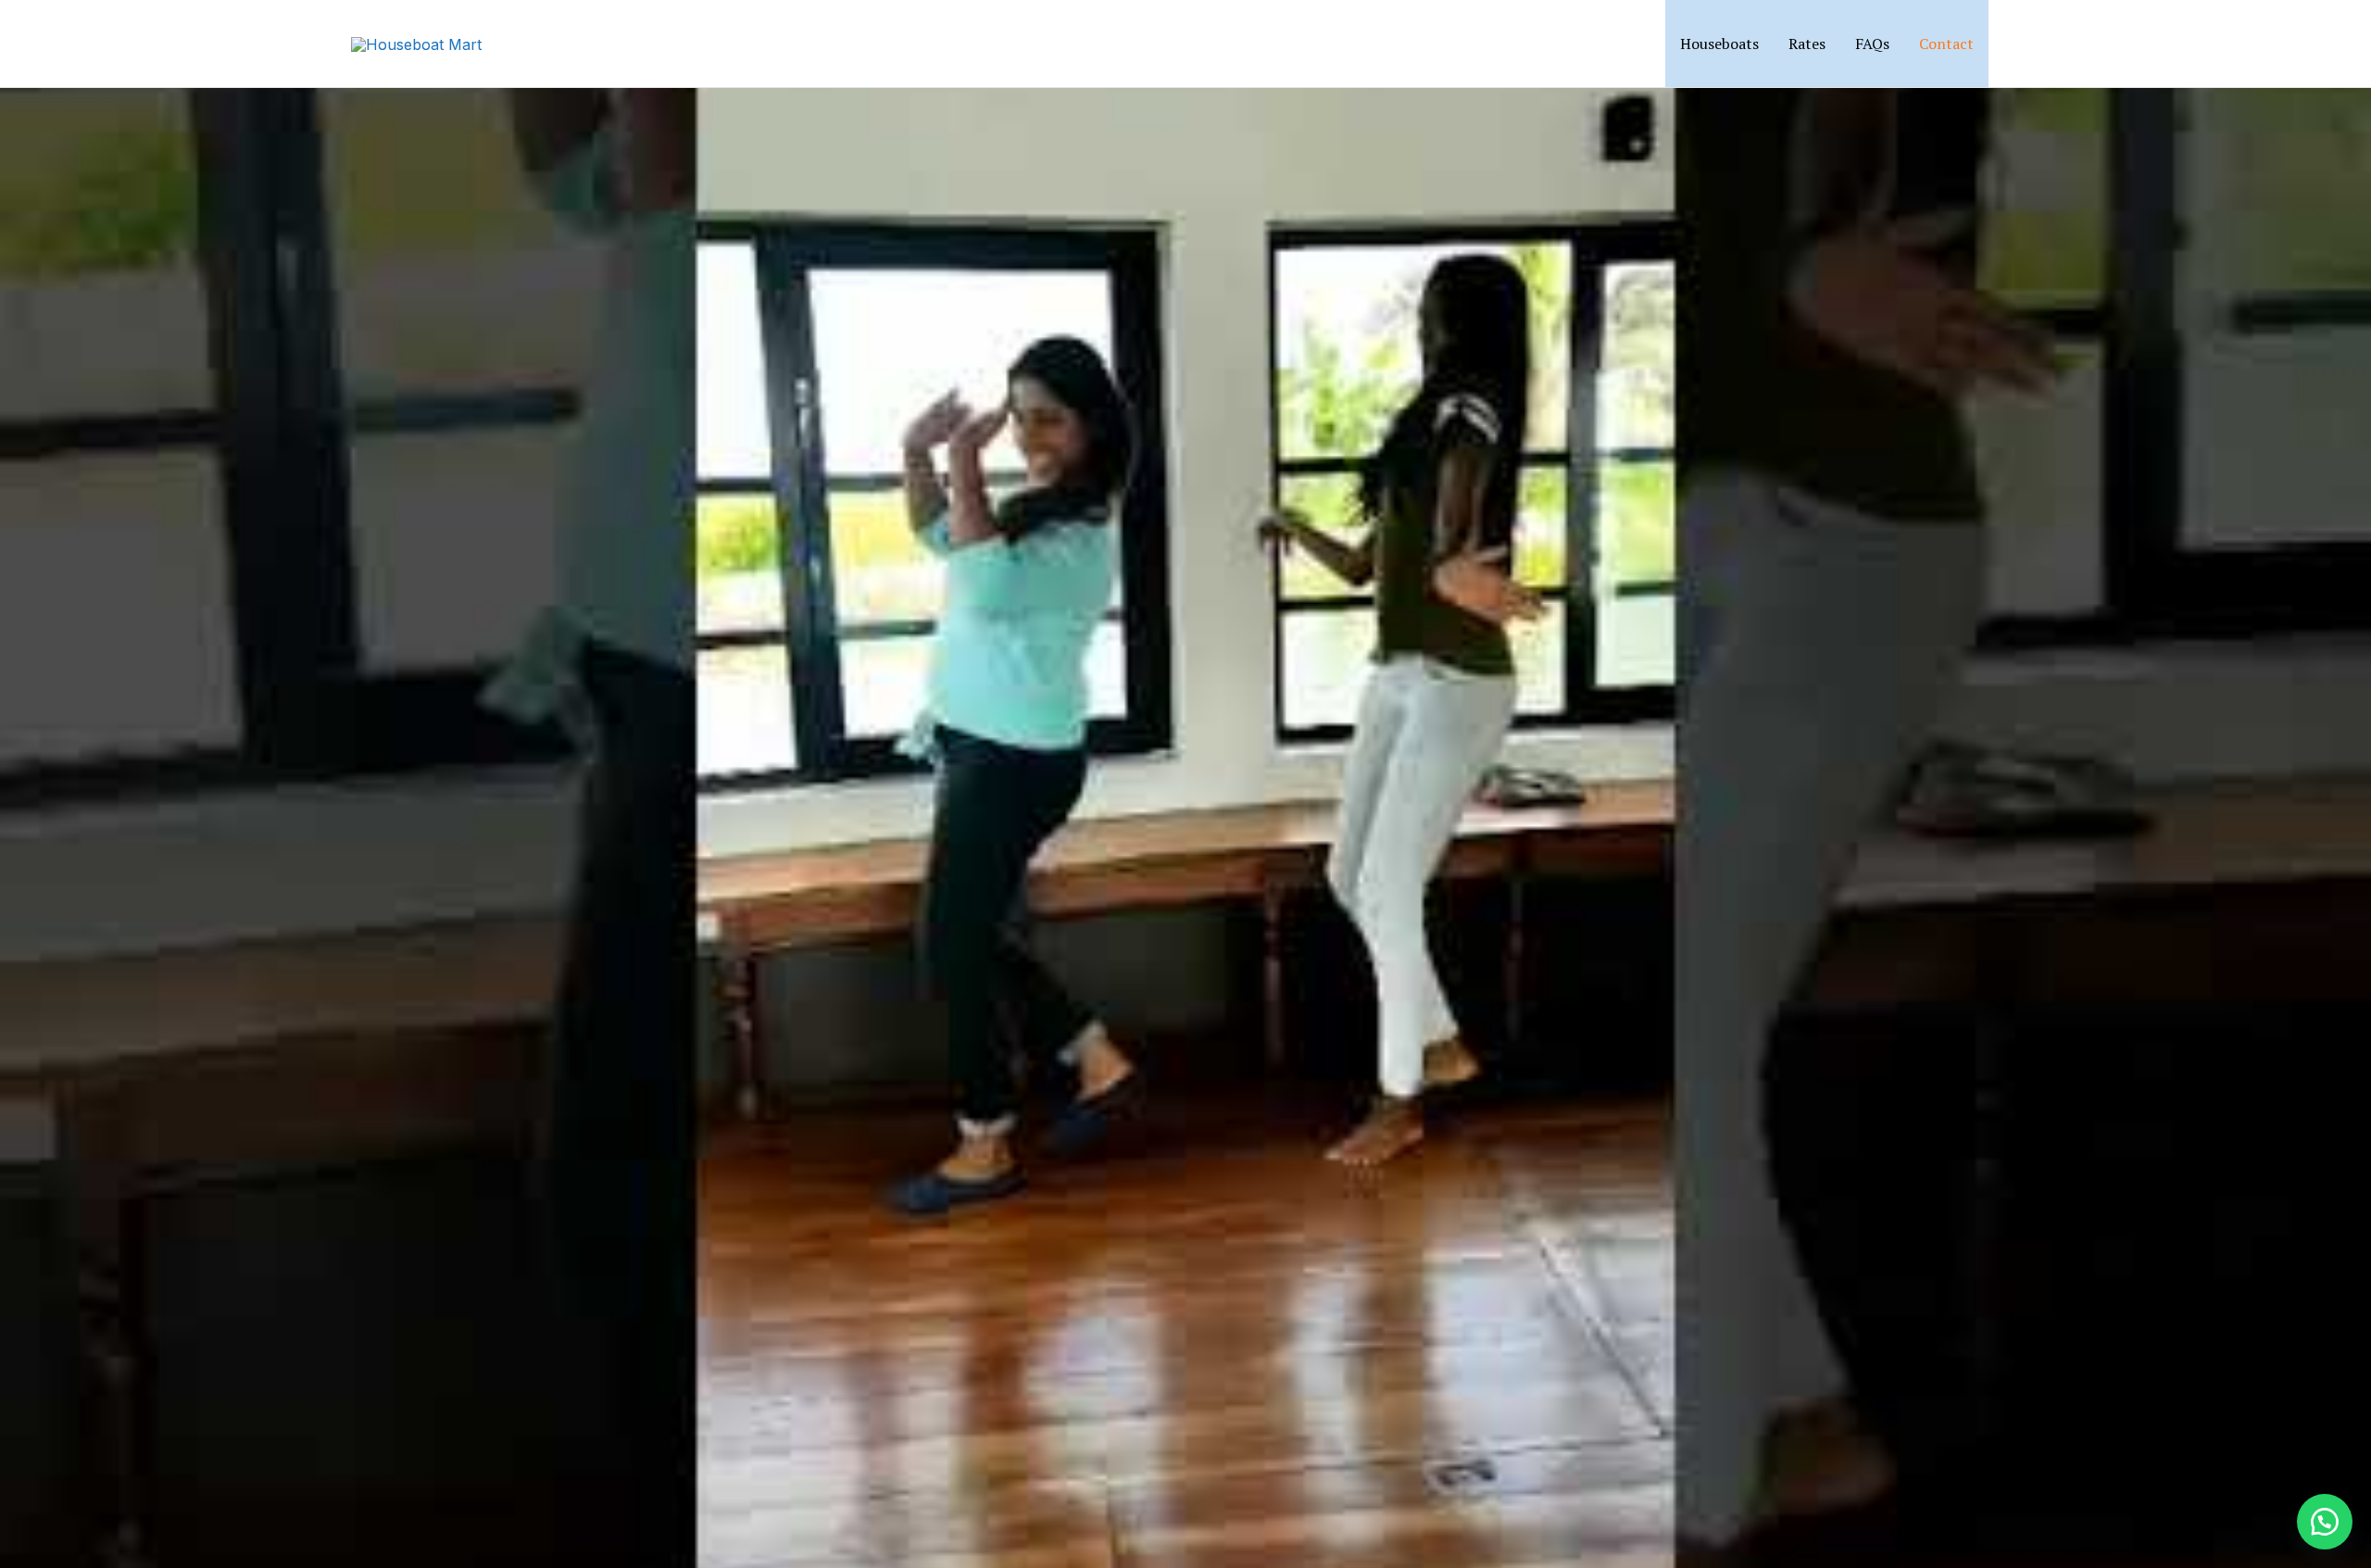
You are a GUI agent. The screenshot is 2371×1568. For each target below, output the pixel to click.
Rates (1807, 44)
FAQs (1872, 44)
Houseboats (1719, 44)
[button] (2013, 44)
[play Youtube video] (1185, 784)
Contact (1946, 44)
